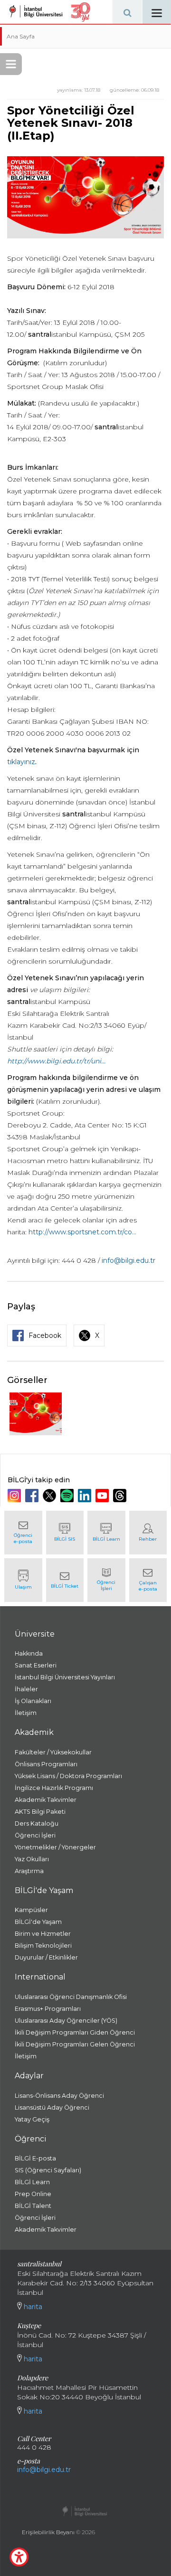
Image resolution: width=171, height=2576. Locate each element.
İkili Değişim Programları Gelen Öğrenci (75, 2044)
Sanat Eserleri (36, 1665)
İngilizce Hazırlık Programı (54, 1788)
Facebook (45, 1335)
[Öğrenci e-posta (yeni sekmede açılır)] (23, 1533)
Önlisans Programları (46, 1764)
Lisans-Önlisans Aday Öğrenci (59, 2096)
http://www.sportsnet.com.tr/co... (82, 1232)
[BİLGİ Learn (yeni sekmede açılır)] (106, 1533)
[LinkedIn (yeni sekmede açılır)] (86, 1496)
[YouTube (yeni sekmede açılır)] (103, 1496)
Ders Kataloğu (37, 1823)
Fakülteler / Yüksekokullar (53, 1752)
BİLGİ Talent (33, 2206)
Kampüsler (31, 1910)
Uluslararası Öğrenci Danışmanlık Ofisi (71, 1997)
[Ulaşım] (23, 1580)
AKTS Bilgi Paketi (40, 1812)
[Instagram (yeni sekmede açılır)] (15, 1496)
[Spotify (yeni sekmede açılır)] (68, 1496)
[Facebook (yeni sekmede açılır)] (33, 1496)
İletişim (26, 1713)
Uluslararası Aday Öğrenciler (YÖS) (66, 2021)
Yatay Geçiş (32, 2119)
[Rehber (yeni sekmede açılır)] (148, 1533)
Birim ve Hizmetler (43, 1934)
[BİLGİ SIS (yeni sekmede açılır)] (65, 1533)
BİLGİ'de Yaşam (38, 1922)
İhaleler (26, 1689)
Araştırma (29, 1871)
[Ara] (127, 12)
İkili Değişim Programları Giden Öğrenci (75, 2032)
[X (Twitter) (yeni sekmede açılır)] (51, 1496)
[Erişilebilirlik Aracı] (19, 2557)
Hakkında (29, 1653)
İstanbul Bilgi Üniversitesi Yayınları (65, 1677)
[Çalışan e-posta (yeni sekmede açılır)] (148, 1580)
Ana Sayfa (21, 36)
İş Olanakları (33, 1701)
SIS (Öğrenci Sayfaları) (48, 2170)
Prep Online (33, 2194)
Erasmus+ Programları (48, 2009)
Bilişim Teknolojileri (43, 1946)
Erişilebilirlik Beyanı (48, 2532)
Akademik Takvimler (46, 1800)
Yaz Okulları (32, 1859)
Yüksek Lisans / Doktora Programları (68, 1776)
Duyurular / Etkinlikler (46, 1957)
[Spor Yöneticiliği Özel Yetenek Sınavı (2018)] (36, 1414)
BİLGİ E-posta (35, 2158)
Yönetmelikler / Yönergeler (55, 1847)
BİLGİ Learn (32, 2182)
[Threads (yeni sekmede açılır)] (121, 1496)
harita (32, 2307)
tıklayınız (21, 762)
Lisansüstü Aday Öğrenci (52, 2107)
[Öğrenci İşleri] (106, 1580)
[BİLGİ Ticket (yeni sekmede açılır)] (65, 1580)
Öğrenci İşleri (35, 1835)
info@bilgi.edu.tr (128, 1260)
